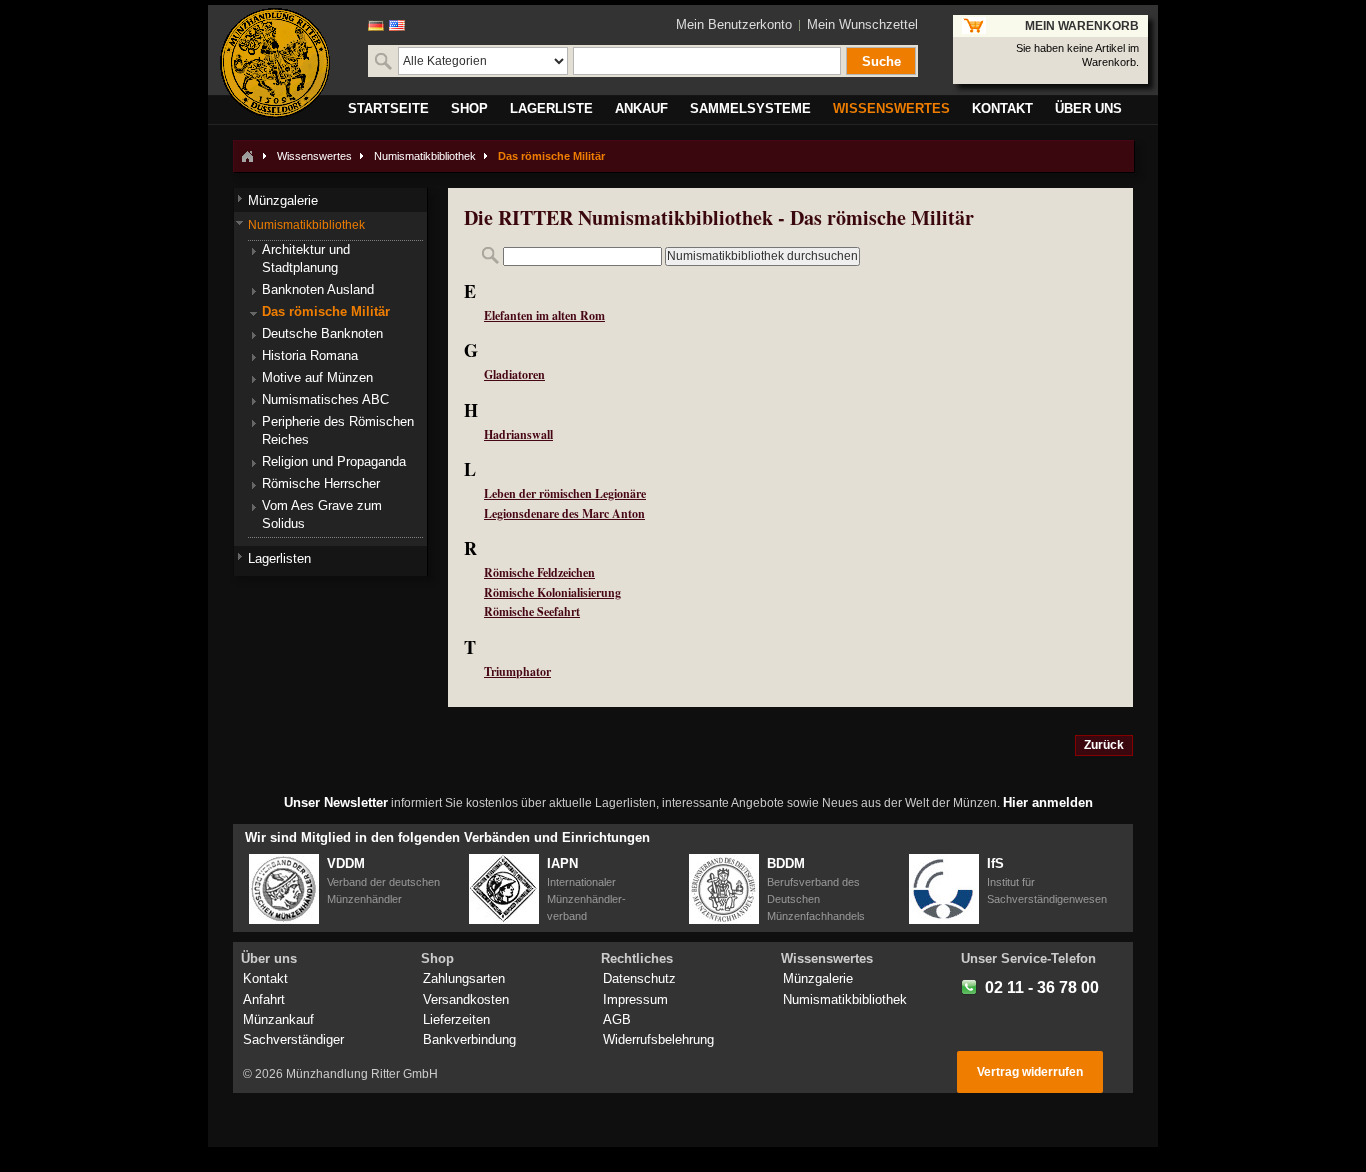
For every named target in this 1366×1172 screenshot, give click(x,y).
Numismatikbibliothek (425, 156)
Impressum (635, 999)
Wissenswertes (314, 156)
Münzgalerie (818, 978)
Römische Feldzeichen (539, 572)
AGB (617, 1019)
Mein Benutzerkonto (734, 24)
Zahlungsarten (464, 978)
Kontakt (265, 978)
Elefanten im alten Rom (544, 315)
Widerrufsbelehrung (658, 1039)
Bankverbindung (469, 1039)
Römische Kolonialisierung (552, 592)
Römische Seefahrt (532, 611)
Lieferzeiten (456, 1019)
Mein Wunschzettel (862, 24)
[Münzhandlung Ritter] (275, 63)
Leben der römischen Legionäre (565, 493)
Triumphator (517, 671)
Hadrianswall (518, 434)
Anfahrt (264, 999)
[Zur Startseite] (247, 156)
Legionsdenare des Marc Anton (564, 513)
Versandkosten (466, 999)
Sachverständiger (293, 1039)
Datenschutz (639, 978)
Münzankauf (278, 1019)
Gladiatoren (514, 374)
